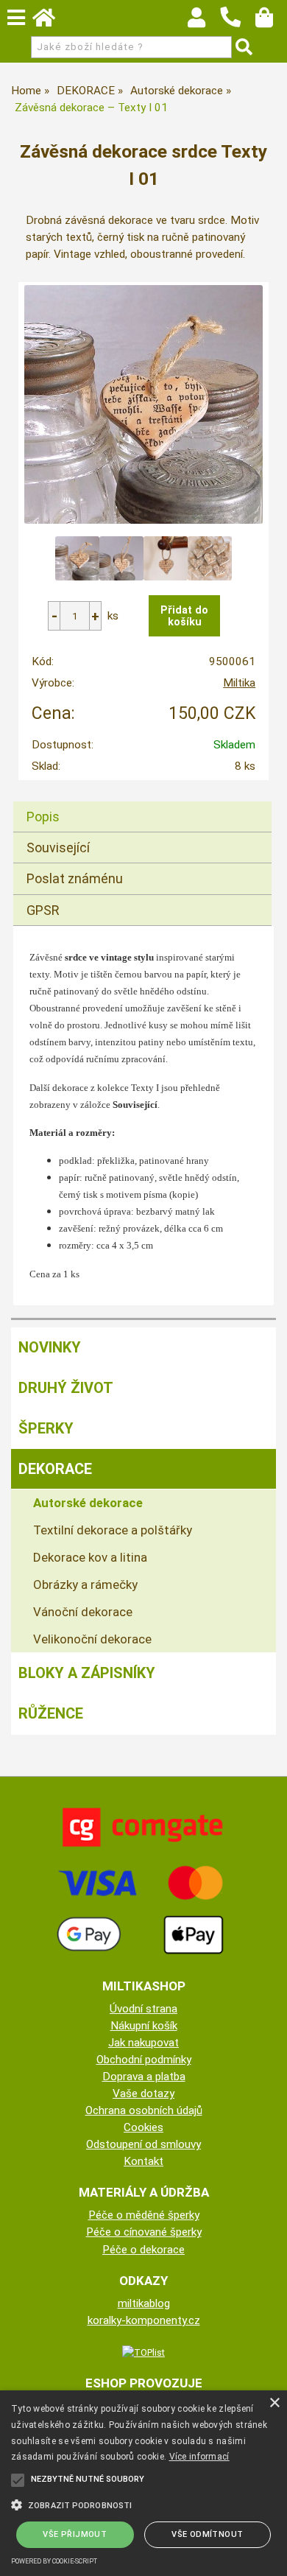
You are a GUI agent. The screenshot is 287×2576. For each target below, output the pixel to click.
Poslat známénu (75, 878)
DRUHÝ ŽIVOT (66, 1388)
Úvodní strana (143, 2009)
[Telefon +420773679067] (238, 28)
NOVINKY (50, 1347)
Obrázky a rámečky (85, 1584)
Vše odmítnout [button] (207, 2534)
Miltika (239, 683)
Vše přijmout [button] (75, 2534)
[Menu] (16, 18)
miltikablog (144, 2303)
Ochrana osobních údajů (144, 2110)
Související (58, 847)
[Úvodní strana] (51, 21)
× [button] (274, 2403)
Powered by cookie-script (54, 2561)
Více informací (199, 2457)
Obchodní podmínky (144, 2060)
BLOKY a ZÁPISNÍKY (87, 1673)
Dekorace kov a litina (90, 1557)
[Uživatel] (203, 21)
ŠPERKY (46, 1428)
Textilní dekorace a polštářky (113, 1530)
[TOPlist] (143, 2352)
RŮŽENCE (51, 1713)
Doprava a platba (144, 2077)
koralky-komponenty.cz (144, 2320)
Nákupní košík (144, 2026)
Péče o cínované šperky (144, 2232)
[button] (143, 2504)
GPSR (43, 910)
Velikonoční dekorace (92, 1639)
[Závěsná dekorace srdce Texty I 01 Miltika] (143, 404)
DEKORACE (55, 1469)
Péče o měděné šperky (144, 2215)
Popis (43, 817)
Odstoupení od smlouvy (143, 2144)
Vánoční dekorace (83, 1612)
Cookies (143, 2127)
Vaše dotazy (143, 2094)
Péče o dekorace (143, 2250)
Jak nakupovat (143, 2043)
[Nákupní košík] (271, 21)
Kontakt (143, 2161)
